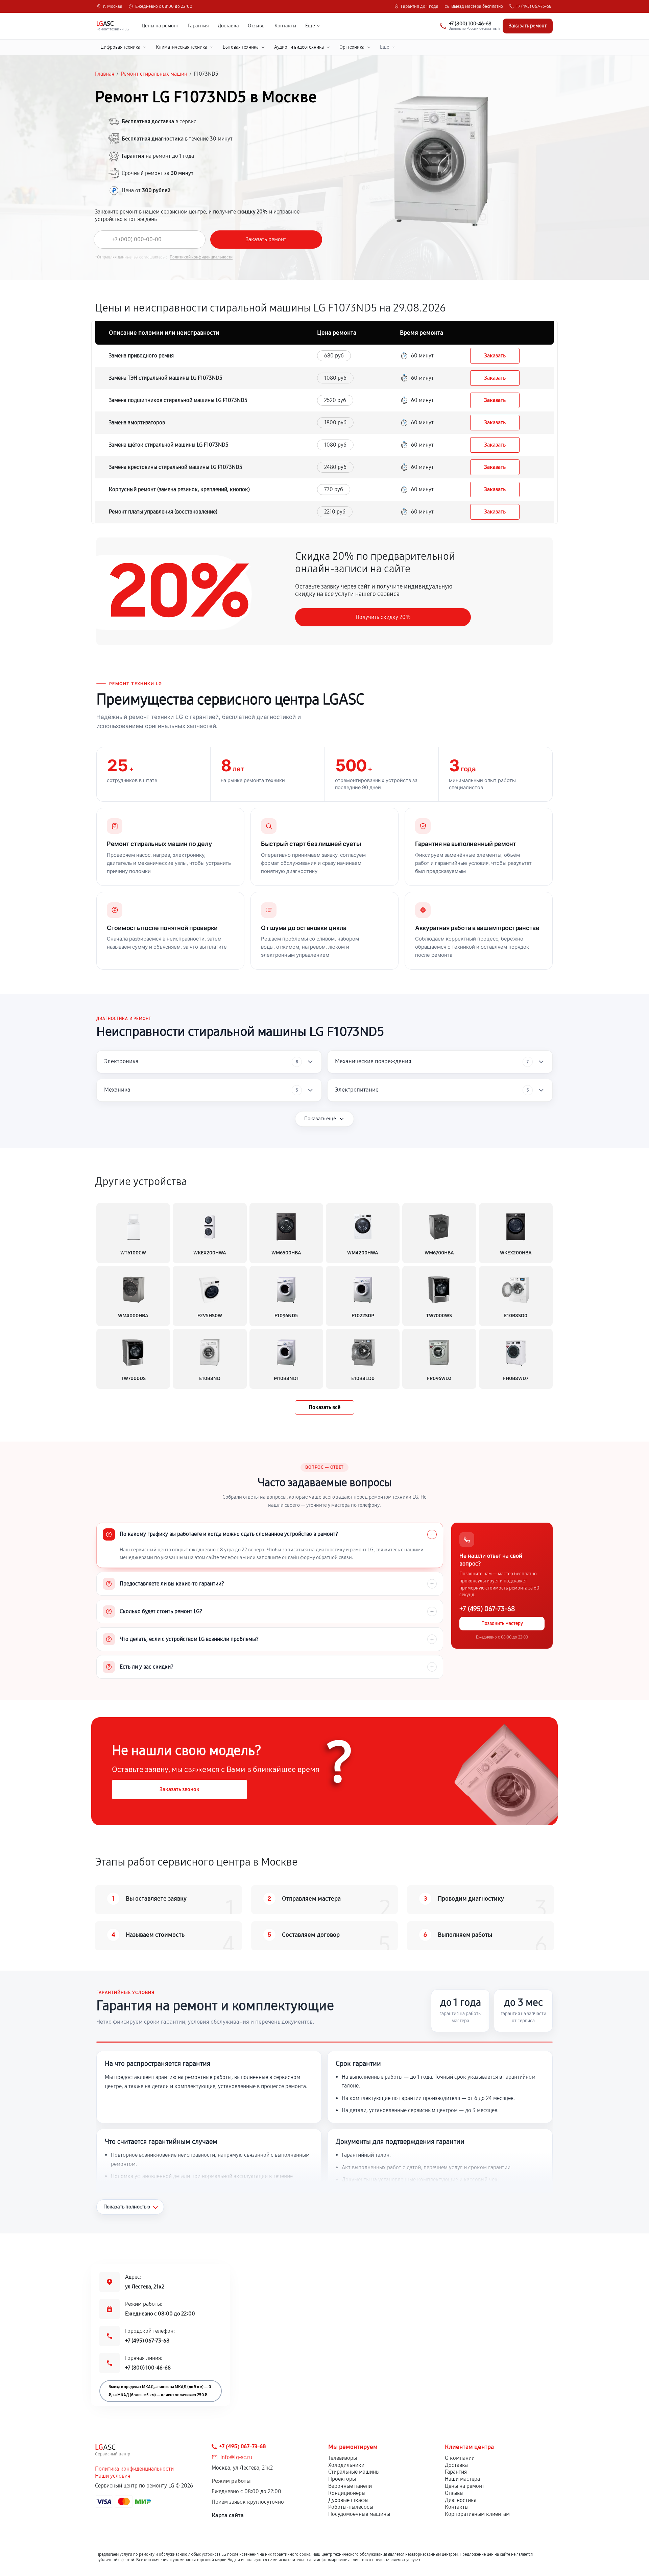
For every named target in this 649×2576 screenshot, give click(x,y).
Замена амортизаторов (137, 422)
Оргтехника (352, 47)
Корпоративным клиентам (477, 2514)
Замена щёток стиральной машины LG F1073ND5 (169, 445)
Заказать (495, 356)
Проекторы (342, 2479)
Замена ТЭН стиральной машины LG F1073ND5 (166, 378)
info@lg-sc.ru (236, 2457)
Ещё (310, 26)
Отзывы (257, 26)
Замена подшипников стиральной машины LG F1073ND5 (178, 400)
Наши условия (113, 2476)
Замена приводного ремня (141, 356)
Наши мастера (462, 2479)
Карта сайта (228, 2515)
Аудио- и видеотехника (299, 47)
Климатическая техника (182, 47)
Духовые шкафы (348, 2500)
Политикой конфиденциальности (201, 257)
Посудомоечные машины (359, 2514)
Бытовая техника (241, 47)
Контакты (285, 26)
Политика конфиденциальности (134, 2469)
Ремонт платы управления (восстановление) (163, 512)
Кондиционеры (347, 2493)
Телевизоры (343, 2458)
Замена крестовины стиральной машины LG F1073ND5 (176, 467)
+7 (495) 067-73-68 (534, 7)
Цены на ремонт (160, 26)
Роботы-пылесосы (351, 2507)
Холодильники (346, 2465)
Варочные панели (350, 2486)
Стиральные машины (354, 2472)
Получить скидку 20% (383, 617)
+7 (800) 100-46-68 (148, 2368)
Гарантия (198, 26)
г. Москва (113, 7)
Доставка (228, 26)
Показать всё (324, 1407)
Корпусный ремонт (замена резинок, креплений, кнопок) (179, 489)
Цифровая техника (120, 47)
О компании (460, 2458)
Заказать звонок (179, 1789)
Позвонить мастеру (502, 1624)
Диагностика (461, 2500)
